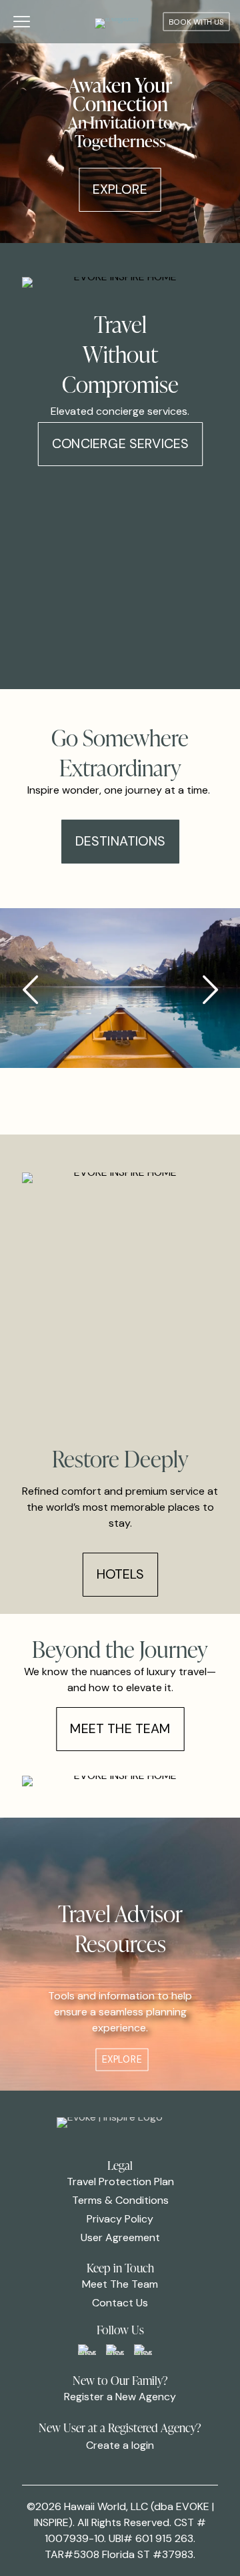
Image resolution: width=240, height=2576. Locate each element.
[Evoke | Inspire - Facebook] (115, 2350)
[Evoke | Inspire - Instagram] (143, 2350)
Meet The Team (120, 2284)
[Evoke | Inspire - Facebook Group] (87, 2350)
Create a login (120, 2445)
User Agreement (120, 2237)
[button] (210, 990)
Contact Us (120, 2303)
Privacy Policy (120, 2219)
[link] (87, 2350)
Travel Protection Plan (120, 2182)
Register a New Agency (120, 2397)
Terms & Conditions (120, 2200)
